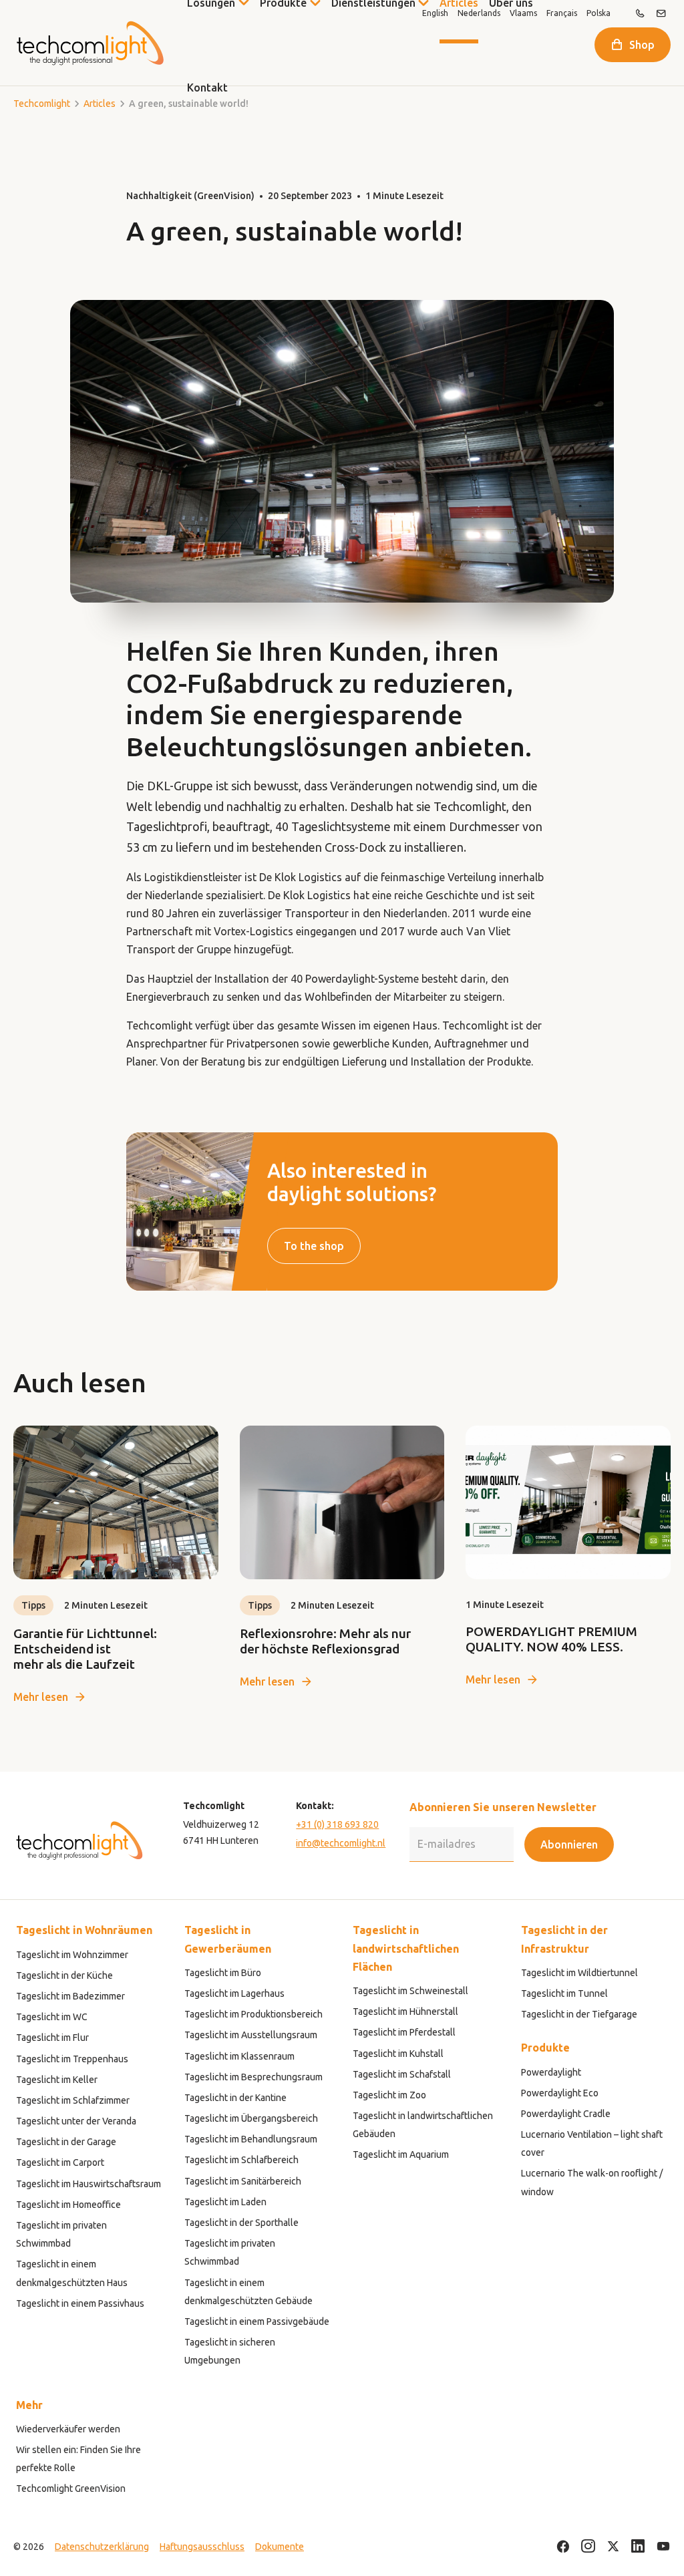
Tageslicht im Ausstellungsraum (251, 2035)
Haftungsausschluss (202, 2547)
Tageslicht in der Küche (64, 1975)
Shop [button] (642, 45)
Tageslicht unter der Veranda (76, 2121)
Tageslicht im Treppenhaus (72, 2059)
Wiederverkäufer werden (68, 2429)
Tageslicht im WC (52, 2017)
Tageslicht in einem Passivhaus (80, 2303)
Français (562, 13)
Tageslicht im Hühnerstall (405, 2011)
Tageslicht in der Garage (66, 2142)
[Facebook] (563, 2547)
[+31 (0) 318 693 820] (640, 13)
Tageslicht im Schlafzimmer (73, 2100)
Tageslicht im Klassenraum (239, 2056)
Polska (598, 13)
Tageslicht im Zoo (389, 2095)
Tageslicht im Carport (60, 2162)
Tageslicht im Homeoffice (68, 2205)
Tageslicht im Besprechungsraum (253, 2077)
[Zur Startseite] (90, 43)
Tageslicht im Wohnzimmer (72, 1955)
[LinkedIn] (638, 2547)
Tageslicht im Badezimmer (70, 1996)
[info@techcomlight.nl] (661, 13)
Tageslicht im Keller (57, 2080)
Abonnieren (569, 1844)
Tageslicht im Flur (52, 2038)
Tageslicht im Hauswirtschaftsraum (89, 2184)
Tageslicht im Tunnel (564, 1993)
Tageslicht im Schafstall (402, 2074)
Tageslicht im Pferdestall (404, 2032)
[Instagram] (588, 2547)
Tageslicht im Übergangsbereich (251, 2118)
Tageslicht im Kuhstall (398, 2054)
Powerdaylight (551, 2072)
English (435, 13)
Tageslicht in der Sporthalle (241, 2223)
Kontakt (207, 88)
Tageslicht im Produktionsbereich (253, 2014)
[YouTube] (663, 2547)
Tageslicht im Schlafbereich (241, 2160)
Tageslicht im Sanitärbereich (243, 2181)
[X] (613, 2547)
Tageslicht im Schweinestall (410, 1991)
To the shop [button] (314, 1246)
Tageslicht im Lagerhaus (234, 1993)
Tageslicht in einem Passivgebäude (257, 2321)
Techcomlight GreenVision (71, 2488)
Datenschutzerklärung (102, 2547)
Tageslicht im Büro (223, 1973)
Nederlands (479, 13)
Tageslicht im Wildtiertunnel (579, 1973)
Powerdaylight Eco (560, 2093)
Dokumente (280, 2547)
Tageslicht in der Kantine (235, 2098)
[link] (116, 1566)
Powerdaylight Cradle (566, 2114)
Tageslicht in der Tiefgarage (579, 2014)
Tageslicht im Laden (225, 2202)
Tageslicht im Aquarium (401, 2154)
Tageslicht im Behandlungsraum (251, 2139)
